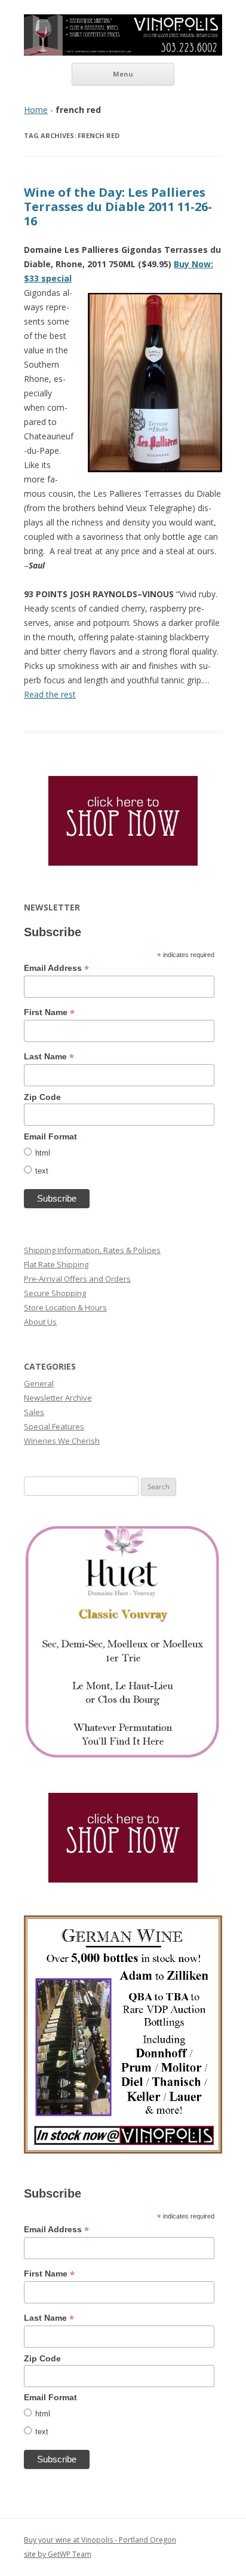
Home (36, 110)
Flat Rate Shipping (56, 1264)
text (42, 1171)
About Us (40, 1322)
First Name (49, 1012)
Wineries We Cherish (62, 1441)
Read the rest (50, 694)
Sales (34, 1412)
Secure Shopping (55, 1293)
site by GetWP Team (58, 2554)
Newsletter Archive (58, 1398)
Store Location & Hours (65, 1307)
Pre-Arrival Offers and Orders (77, 1279)
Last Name (49, 1057)
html (43, 1153)
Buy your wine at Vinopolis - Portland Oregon (100, 2540)
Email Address (56, 968)
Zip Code (42, 1097)
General (39, 1383)
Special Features (54, 1426)
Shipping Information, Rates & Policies (92, 1250)
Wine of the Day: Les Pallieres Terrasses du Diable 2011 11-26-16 (118, 207)
